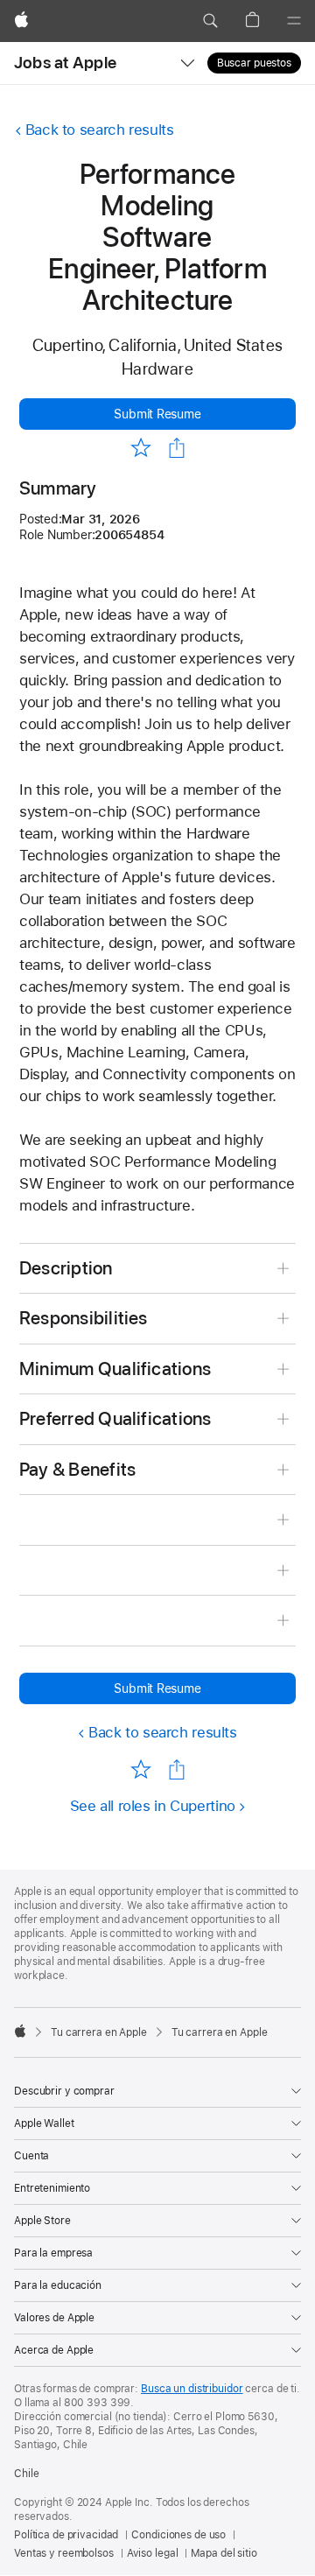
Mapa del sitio (224, 2553)
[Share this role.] (177, 448)
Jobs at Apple (65, 63)
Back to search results (100, 130)
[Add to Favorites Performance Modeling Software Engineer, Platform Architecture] (140, 447)
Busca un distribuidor (192, 2389)
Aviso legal (153, 2553)
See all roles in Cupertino (153, 1806)
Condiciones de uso (178, 2535)
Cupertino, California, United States (157, 345)
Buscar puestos (254, 63)
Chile (26, 2474)
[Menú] (294, 21)
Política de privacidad (66, 2535)
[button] (210, 21)
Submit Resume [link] (157, 414)
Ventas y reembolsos (64, 2553)
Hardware (157, 369)
